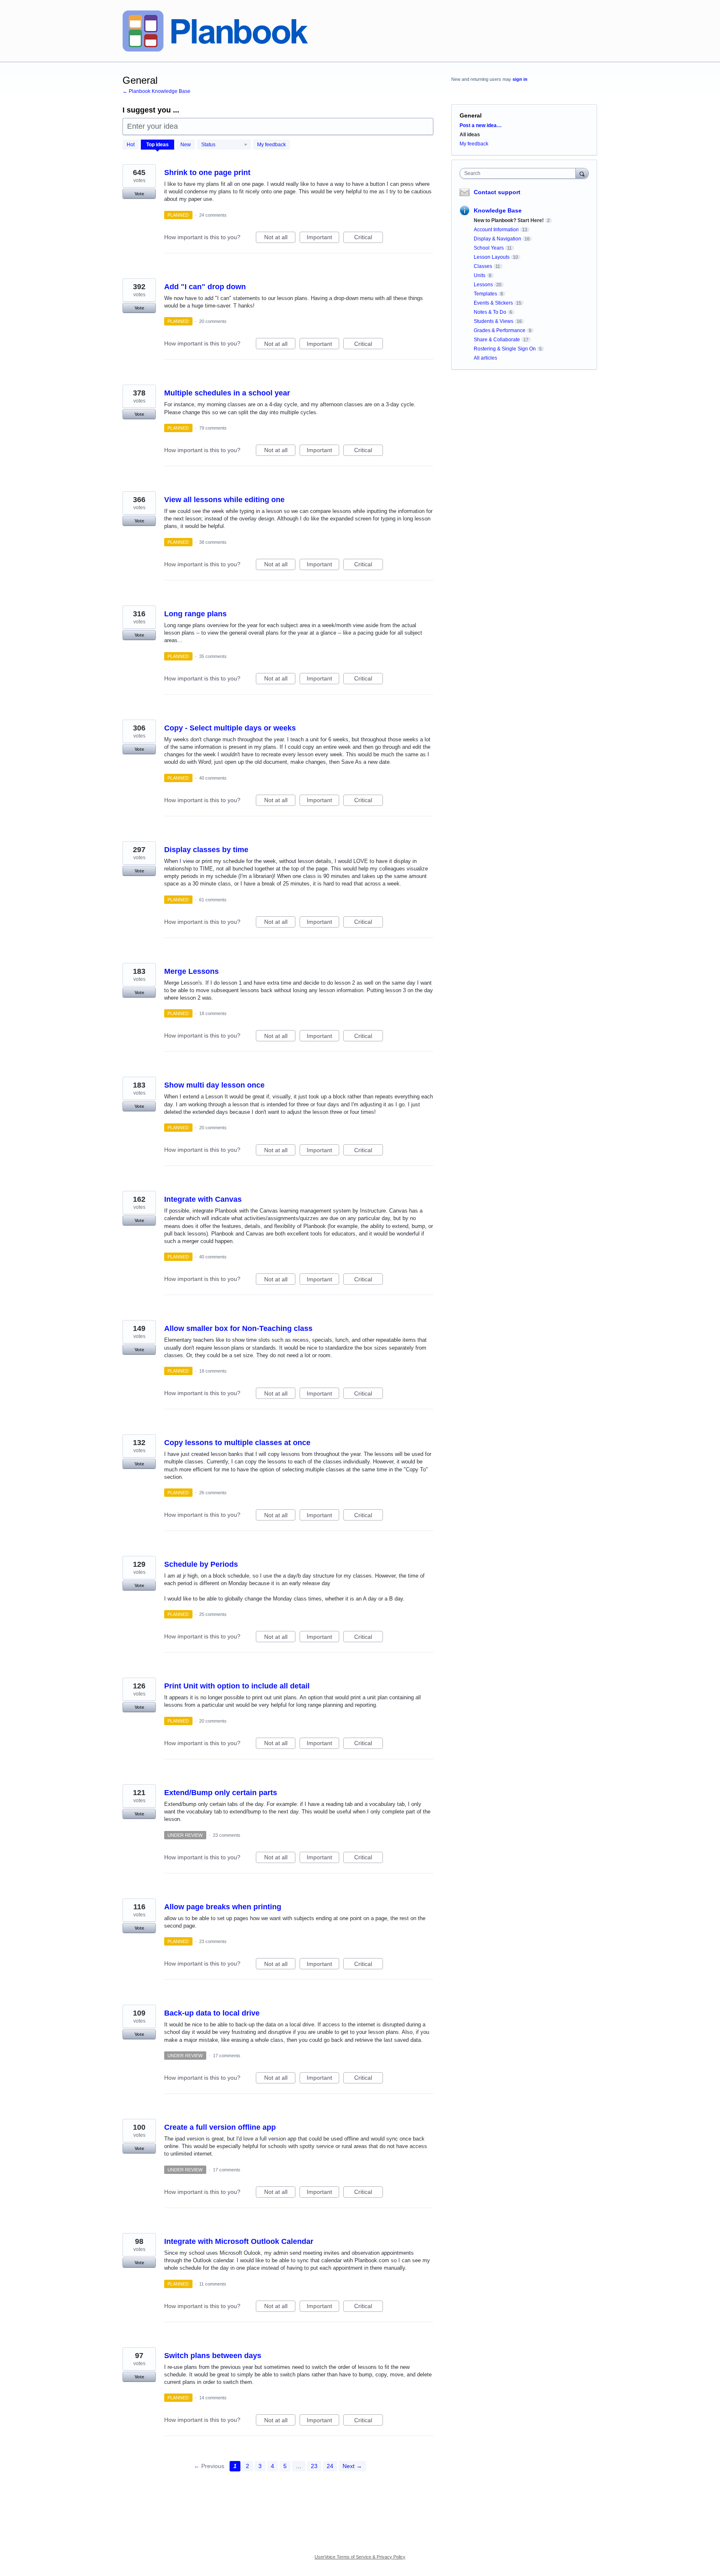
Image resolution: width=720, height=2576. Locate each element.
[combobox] (520, 173)
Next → (352, 2466)
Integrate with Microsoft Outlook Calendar (239, 2241)
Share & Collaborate (497, 340)
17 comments (227, 2056)
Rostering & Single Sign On (505, 349)
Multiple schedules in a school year (227, 393)
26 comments (213, 1493)
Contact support (497, 192)
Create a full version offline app (220, 2127)
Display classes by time (206, 850)
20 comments (213, 321)
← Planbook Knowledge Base (156, 91)
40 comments (213, 778)
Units (480, 275)
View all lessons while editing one (224, 500)
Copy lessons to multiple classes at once (237, 1443)
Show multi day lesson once (214, 1085)
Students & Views (494, 321)
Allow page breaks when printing (223, 1907)
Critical (369, 238)
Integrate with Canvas (203, 1199)
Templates (485, 294)
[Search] (582, 173)
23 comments (227, 1835)
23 (314, 2466)
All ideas (470, 135)
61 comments (213, 900)
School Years (489, 248)
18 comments (213, 1013)
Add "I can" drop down (205, 287)
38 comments (213, 542)
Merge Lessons (191, 971)
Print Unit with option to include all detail (237, 1686)
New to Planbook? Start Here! (509, 220)
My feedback (271, 145)
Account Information (496, 230)
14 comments (213, 2398)
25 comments (213, 1614)
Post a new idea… (481, 125)
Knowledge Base (498, 210)
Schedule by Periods (201, 1564)
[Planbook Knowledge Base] (215, 31)
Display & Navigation (497, 239)
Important (323, 238)
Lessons (483, 285)
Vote (139, 194)
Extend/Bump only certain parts (221, 1793)
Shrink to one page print (207, 173)
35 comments (213, 656)
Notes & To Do (490, 312)
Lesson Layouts (492, 257)
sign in (520, 79)
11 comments (213, 2284)
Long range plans (195, 614)
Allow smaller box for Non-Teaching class (238, 1328)
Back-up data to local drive (212, 2013)
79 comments (213, 428)
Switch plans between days (213, 2356)
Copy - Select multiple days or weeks (230, 728)
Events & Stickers (493, 303)
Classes (483, 266)
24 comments (213, 215)
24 (330, 2466)
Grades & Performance (500, 330)
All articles (485, 358)
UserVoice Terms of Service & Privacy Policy (360, 2557)
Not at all (280, 238)
